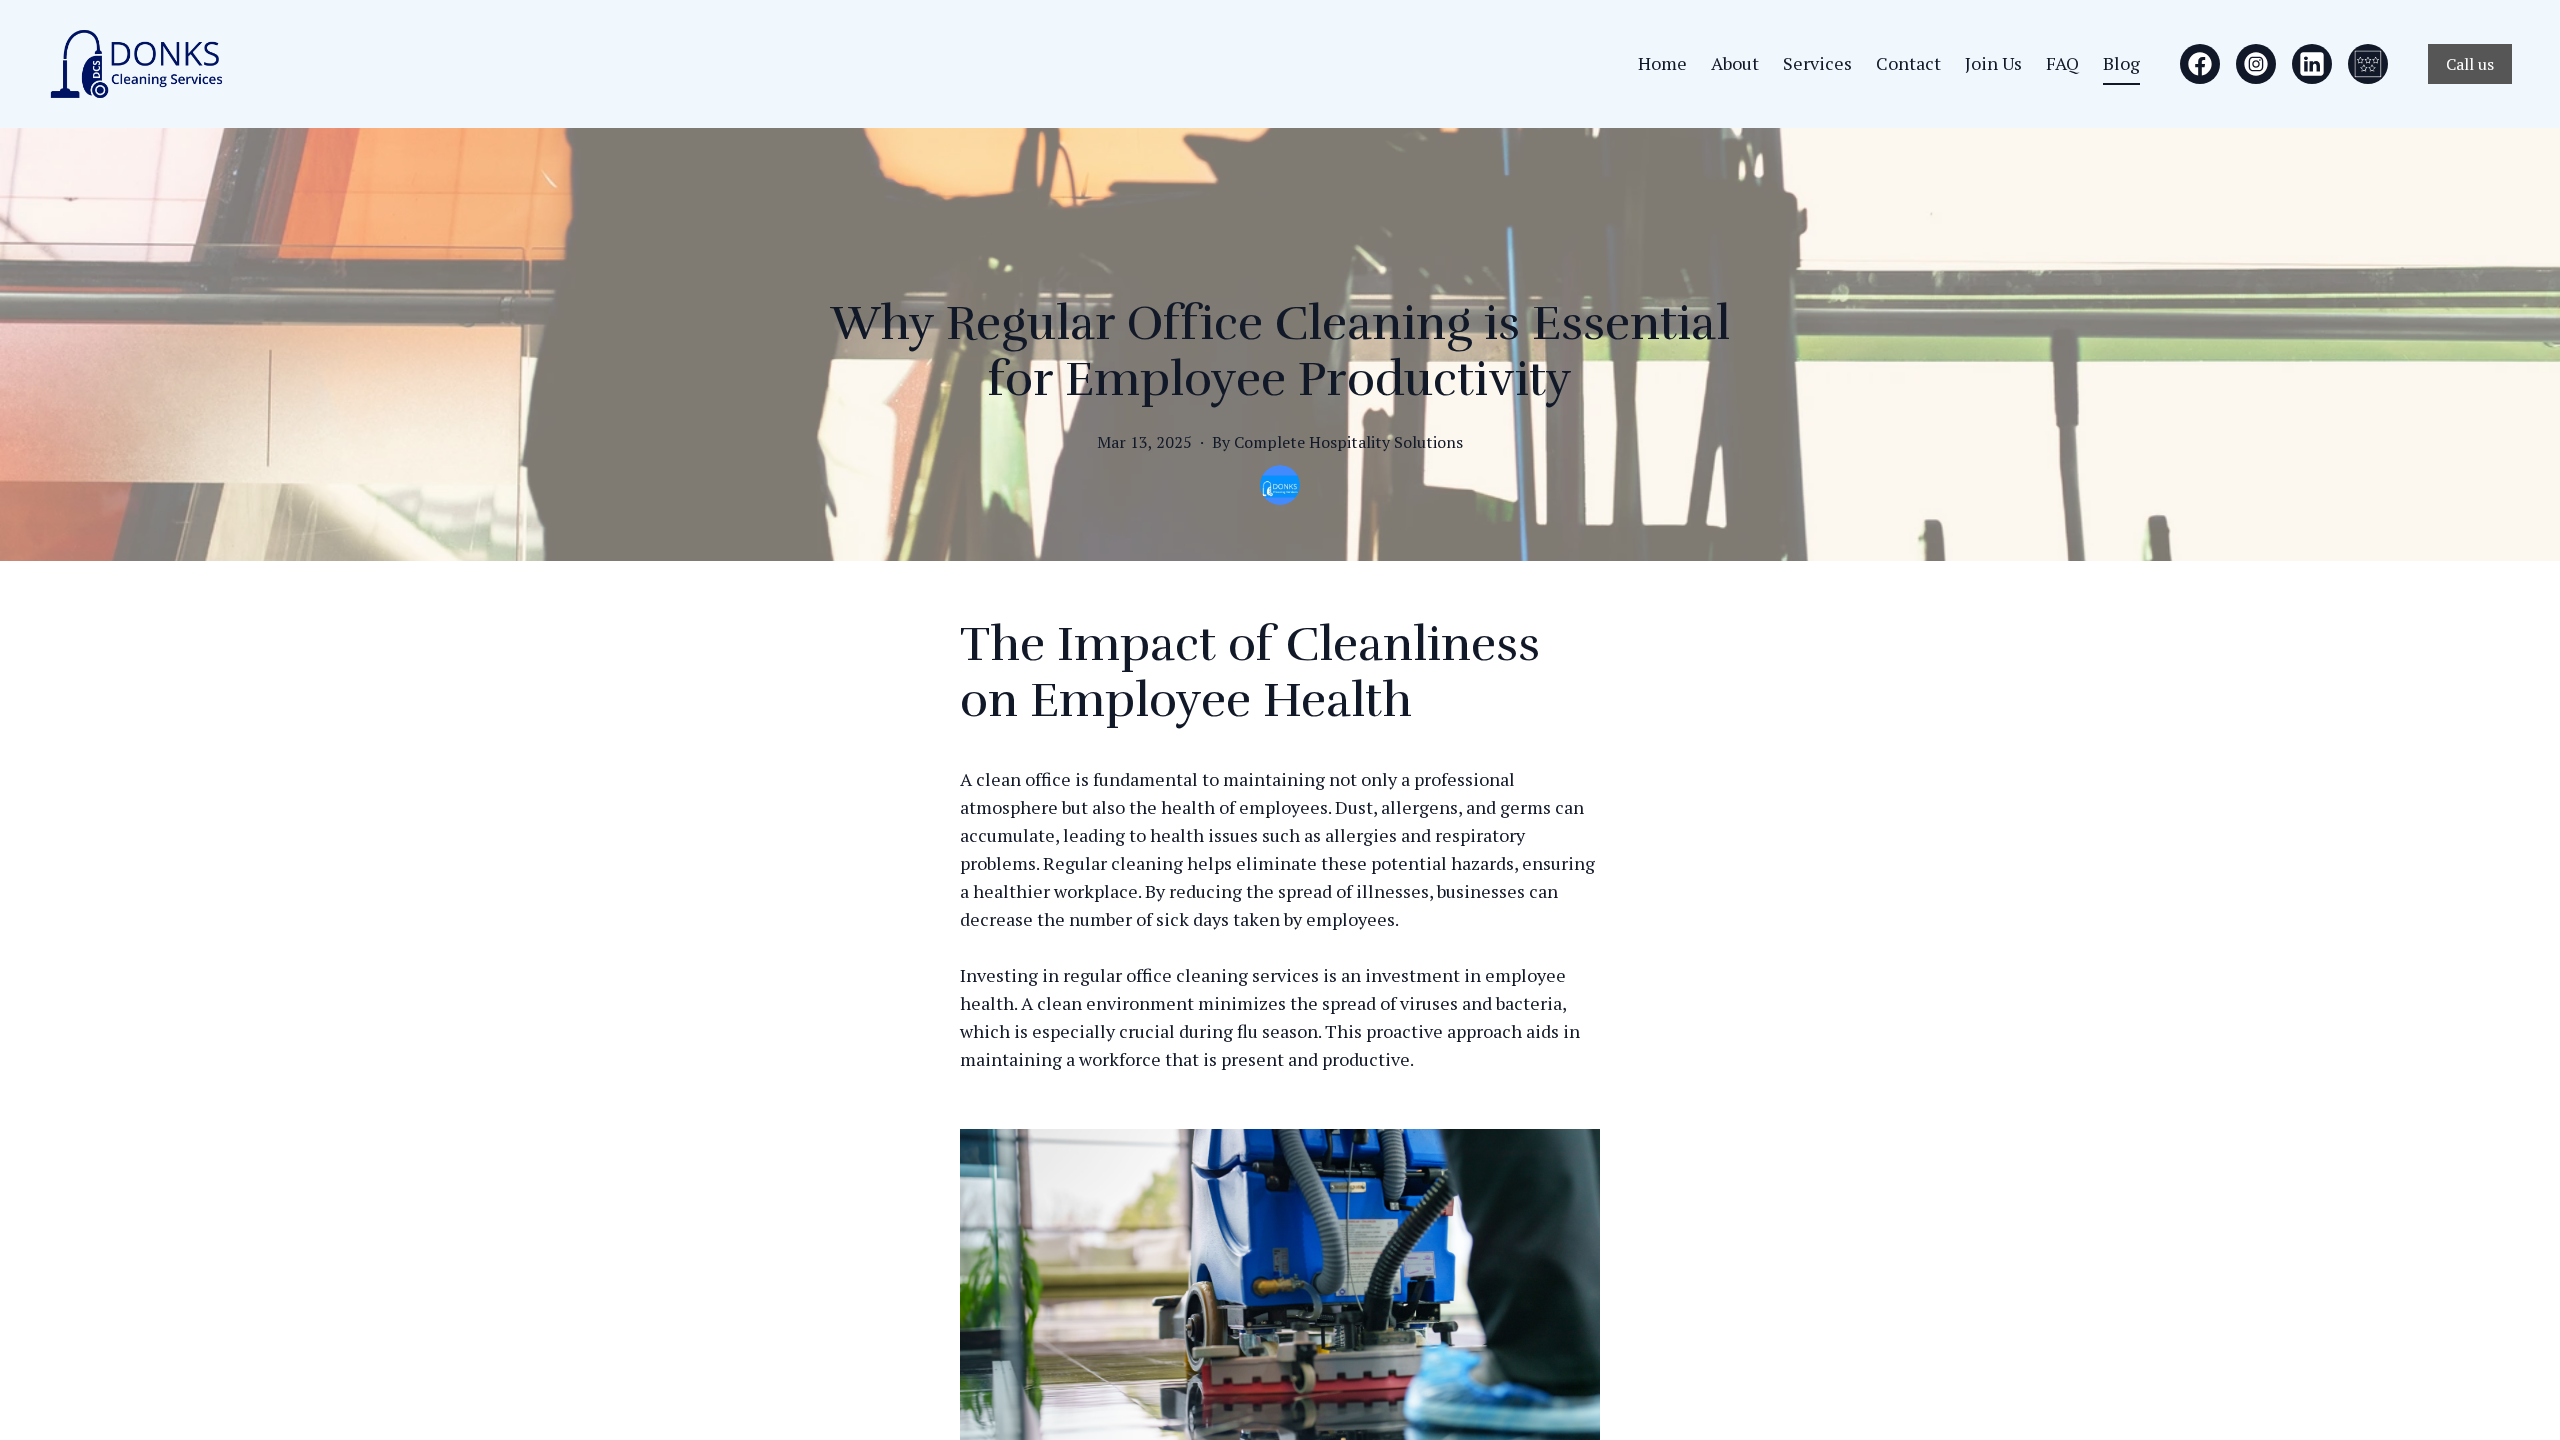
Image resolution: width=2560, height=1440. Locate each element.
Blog (2121, 63)
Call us (2470, 64)
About (1735, 63)
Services (1817, 63)
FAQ (2062, 63)
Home (1662, 63)
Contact (1908, 63)
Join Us (1993, 63)
